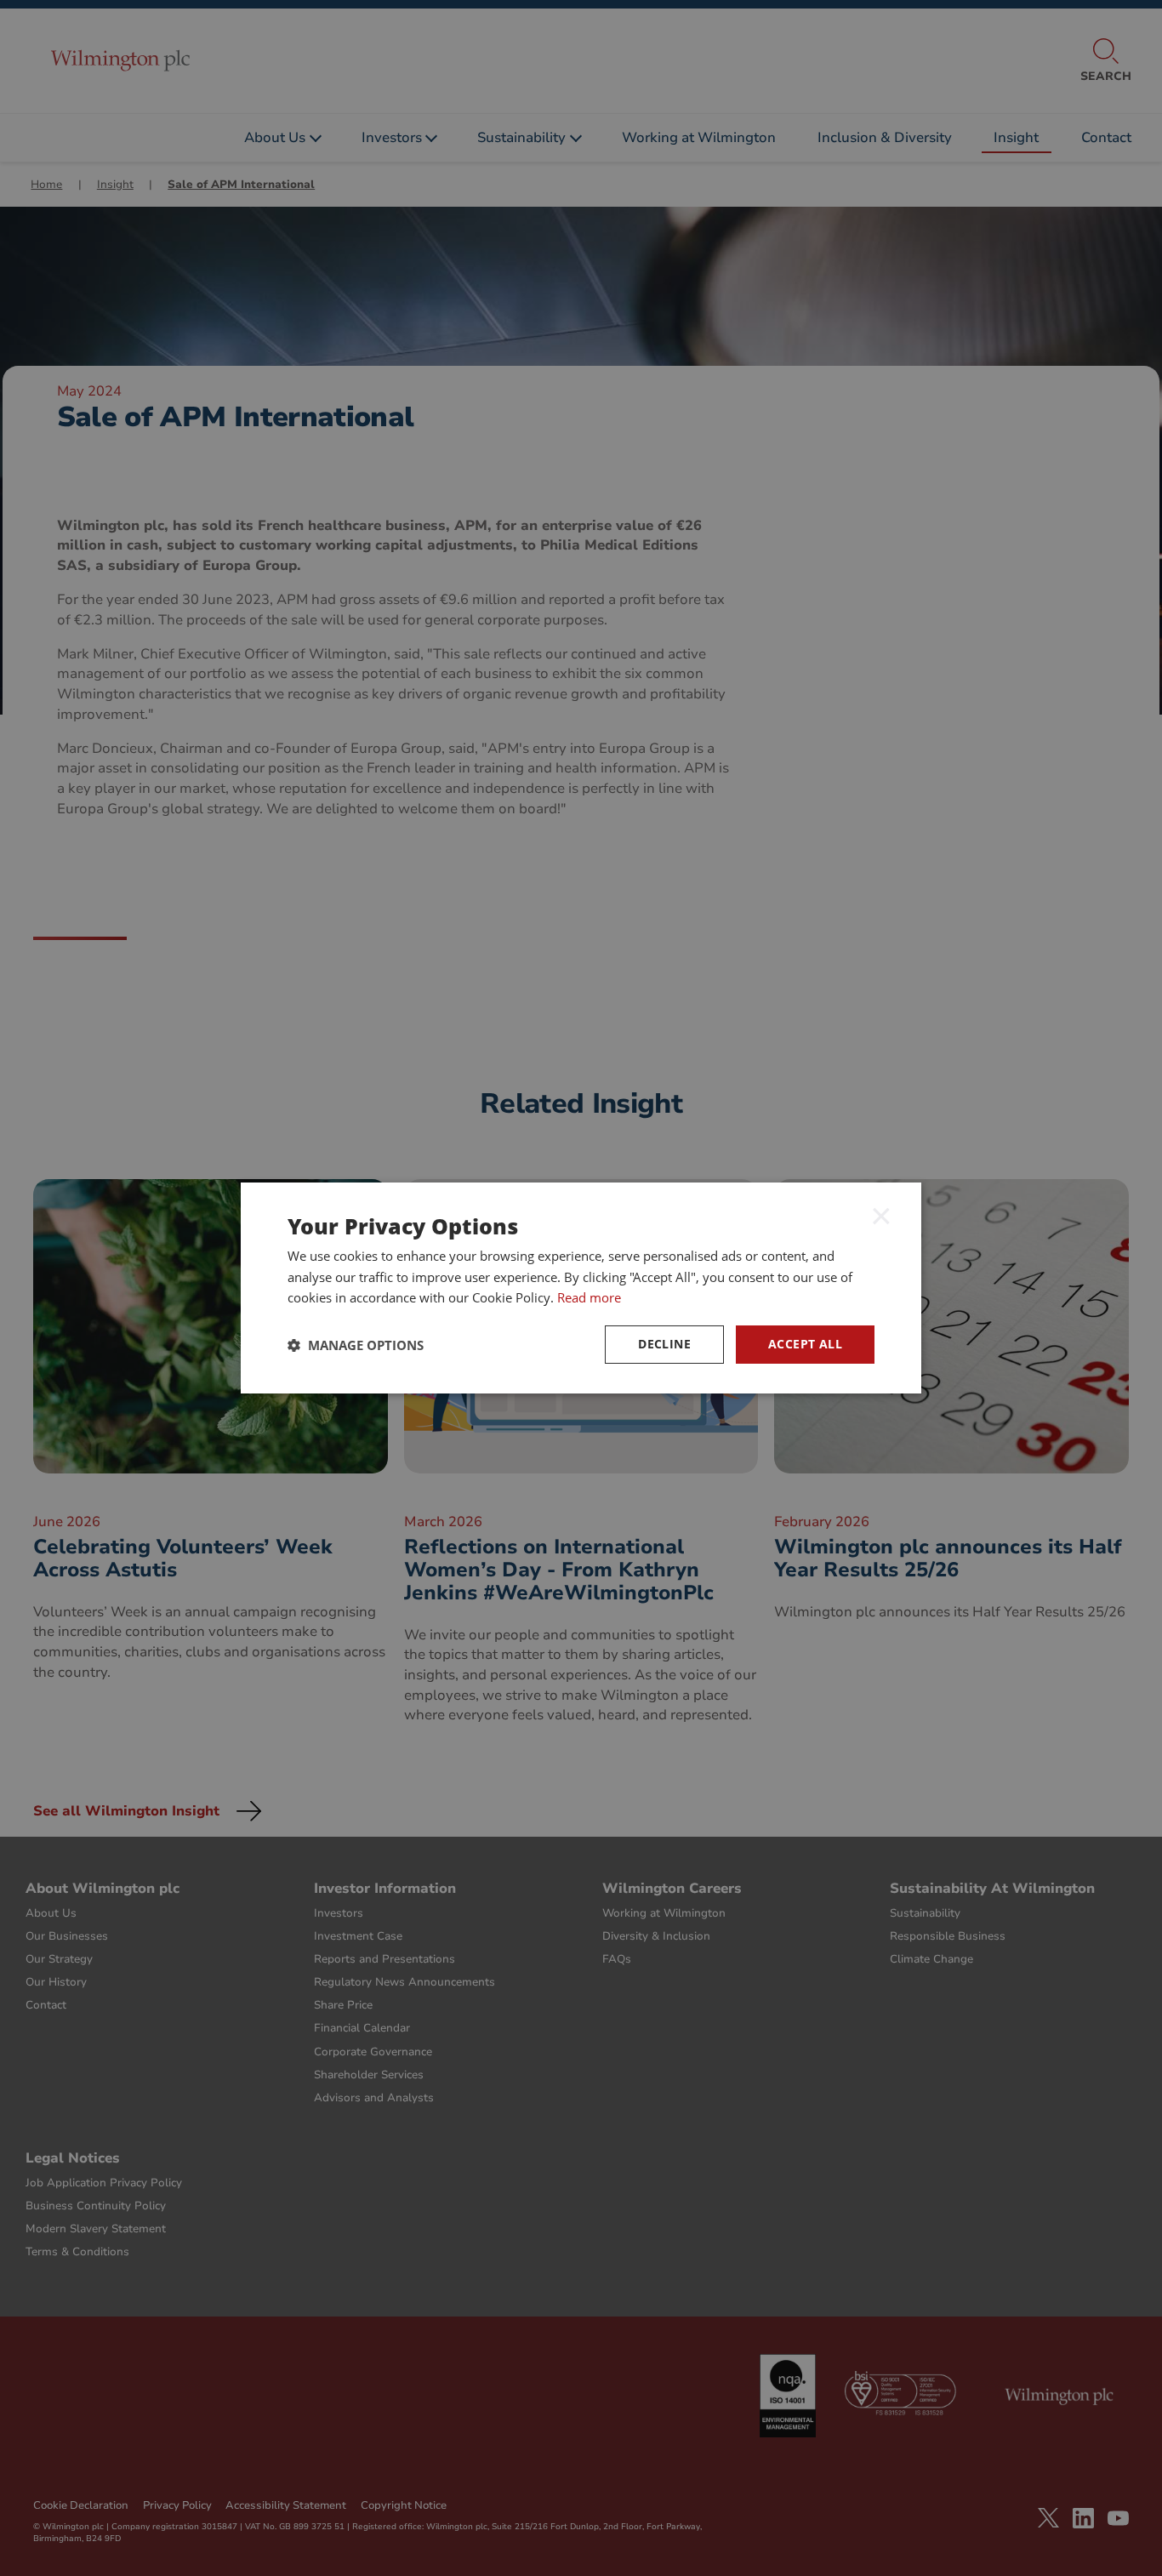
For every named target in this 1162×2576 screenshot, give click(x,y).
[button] (356, 1345)
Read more (589, 1297)
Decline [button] (664, 1344)
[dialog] (581, 1288)
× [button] (881, 1215)
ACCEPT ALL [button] (805, 1344)
